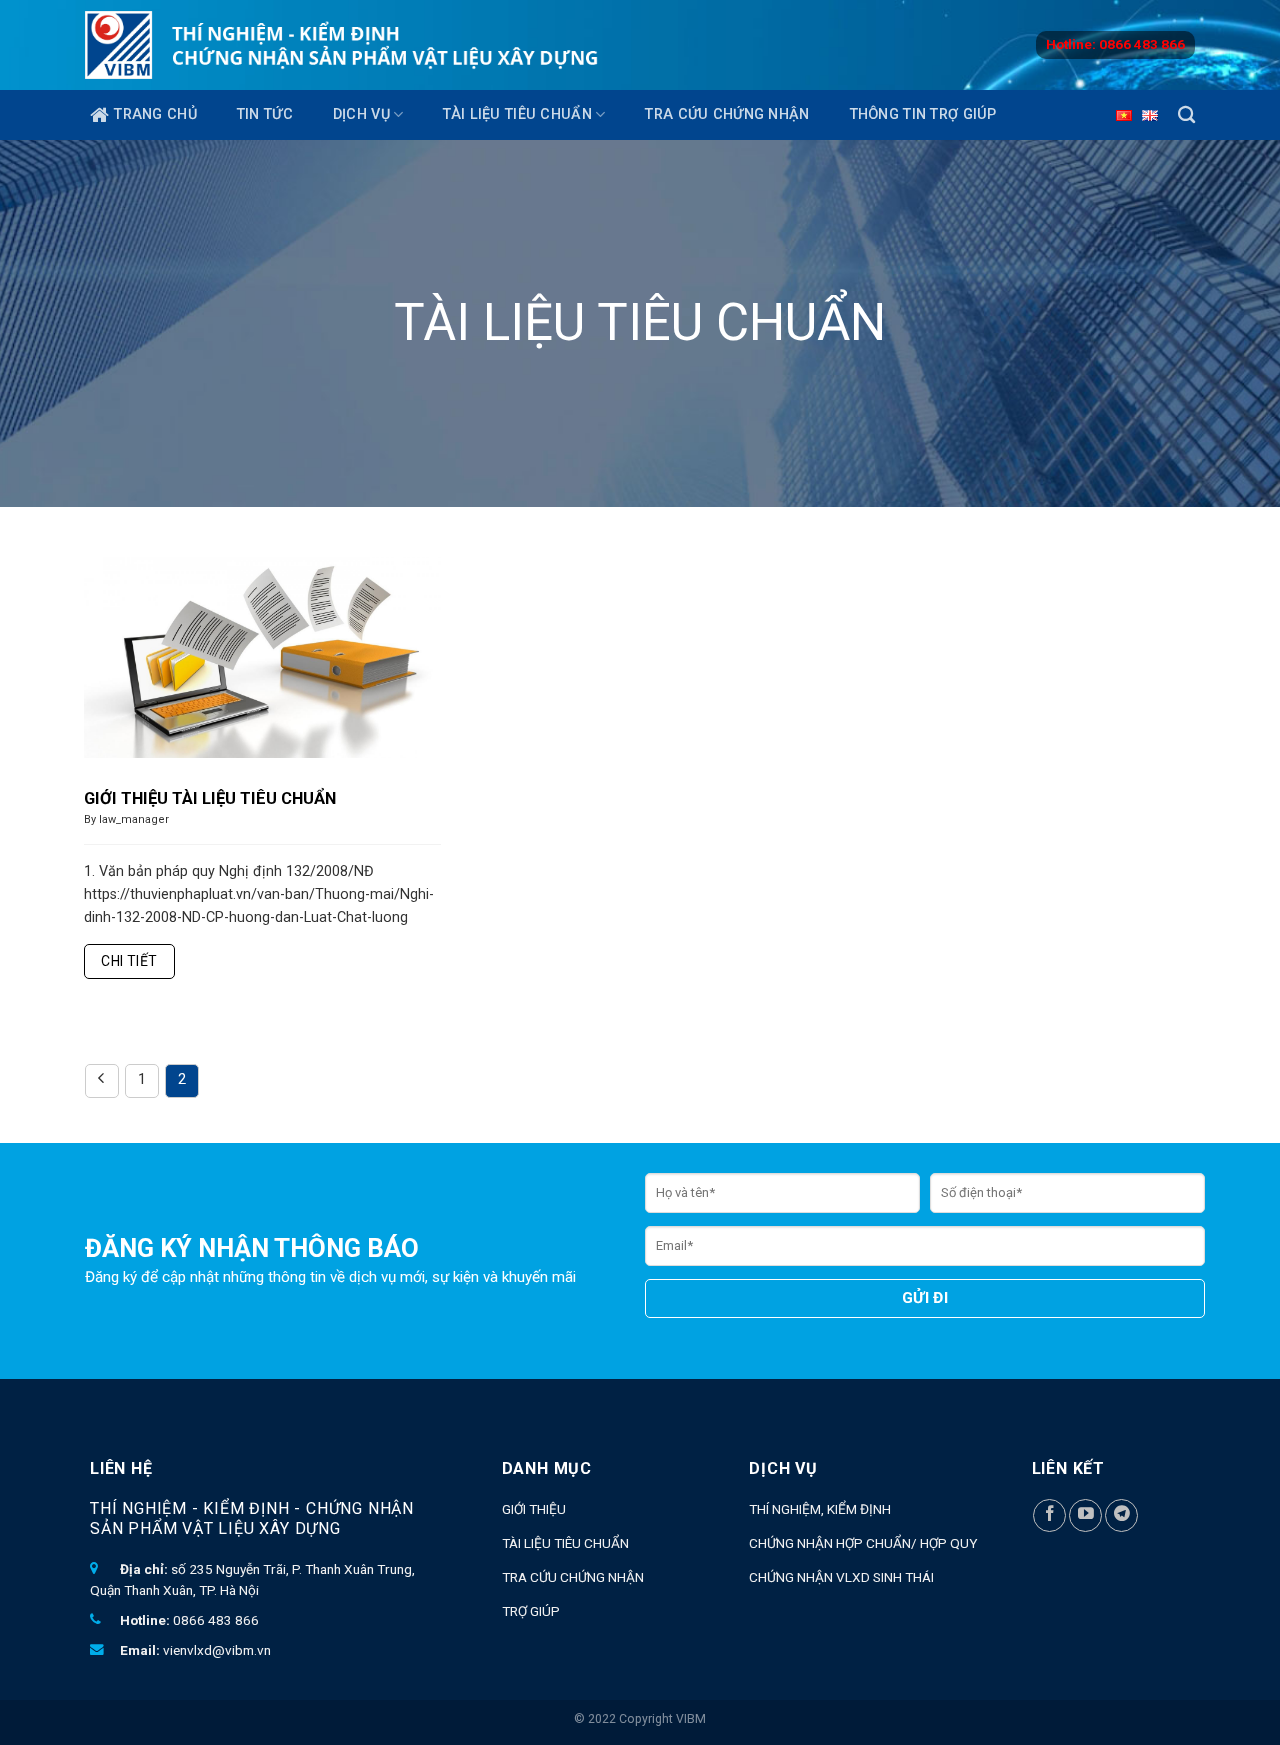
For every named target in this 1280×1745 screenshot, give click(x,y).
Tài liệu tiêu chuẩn (517, 114)
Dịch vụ (361, 114)
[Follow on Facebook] (1049, 1515)
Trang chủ (155, 114)
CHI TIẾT (129, 961)
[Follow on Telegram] (1121, 1515)
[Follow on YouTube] (1085, 1515)
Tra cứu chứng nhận (727, 114)
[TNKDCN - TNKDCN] (341, 44)
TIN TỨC (265, 114)
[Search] (1186, 115)
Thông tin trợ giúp (923, 114)
